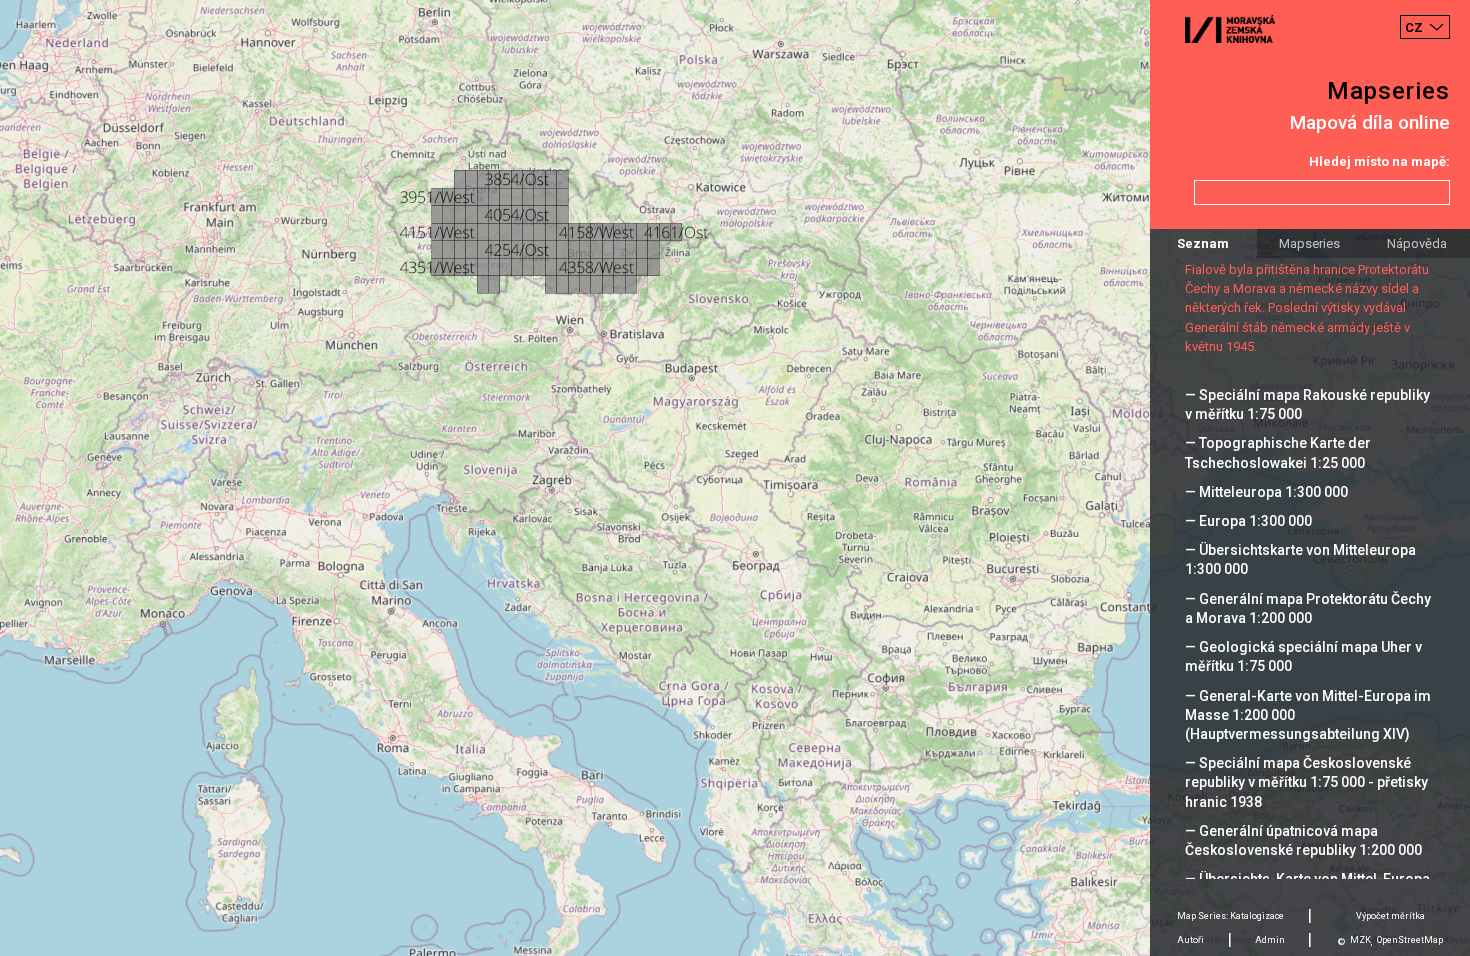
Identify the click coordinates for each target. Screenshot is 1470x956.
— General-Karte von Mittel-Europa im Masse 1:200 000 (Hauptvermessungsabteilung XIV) (1308, 715)
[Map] (735, 478)
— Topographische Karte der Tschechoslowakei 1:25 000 (1278, 452)
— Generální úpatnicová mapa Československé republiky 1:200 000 (1303, 840)
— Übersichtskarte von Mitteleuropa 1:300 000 (1300, 559)
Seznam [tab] (1203, 243)
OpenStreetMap (1410, 940)
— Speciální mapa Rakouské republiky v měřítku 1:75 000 (1307, 404)
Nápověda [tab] (1417, 243)
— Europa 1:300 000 (1248, 521)
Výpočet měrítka (1390, 916)
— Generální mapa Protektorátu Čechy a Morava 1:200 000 (1308, 608)
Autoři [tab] (1190, 940)
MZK (1360, 940)
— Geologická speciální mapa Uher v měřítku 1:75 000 (1303, 656)
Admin (1270, 940)
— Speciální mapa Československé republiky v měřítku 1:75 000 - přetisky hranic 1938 (1306, 782)
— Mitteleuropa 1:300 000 (1266, 492)
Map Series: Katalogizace (1230, 916)
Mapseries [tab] (1309, 243)
